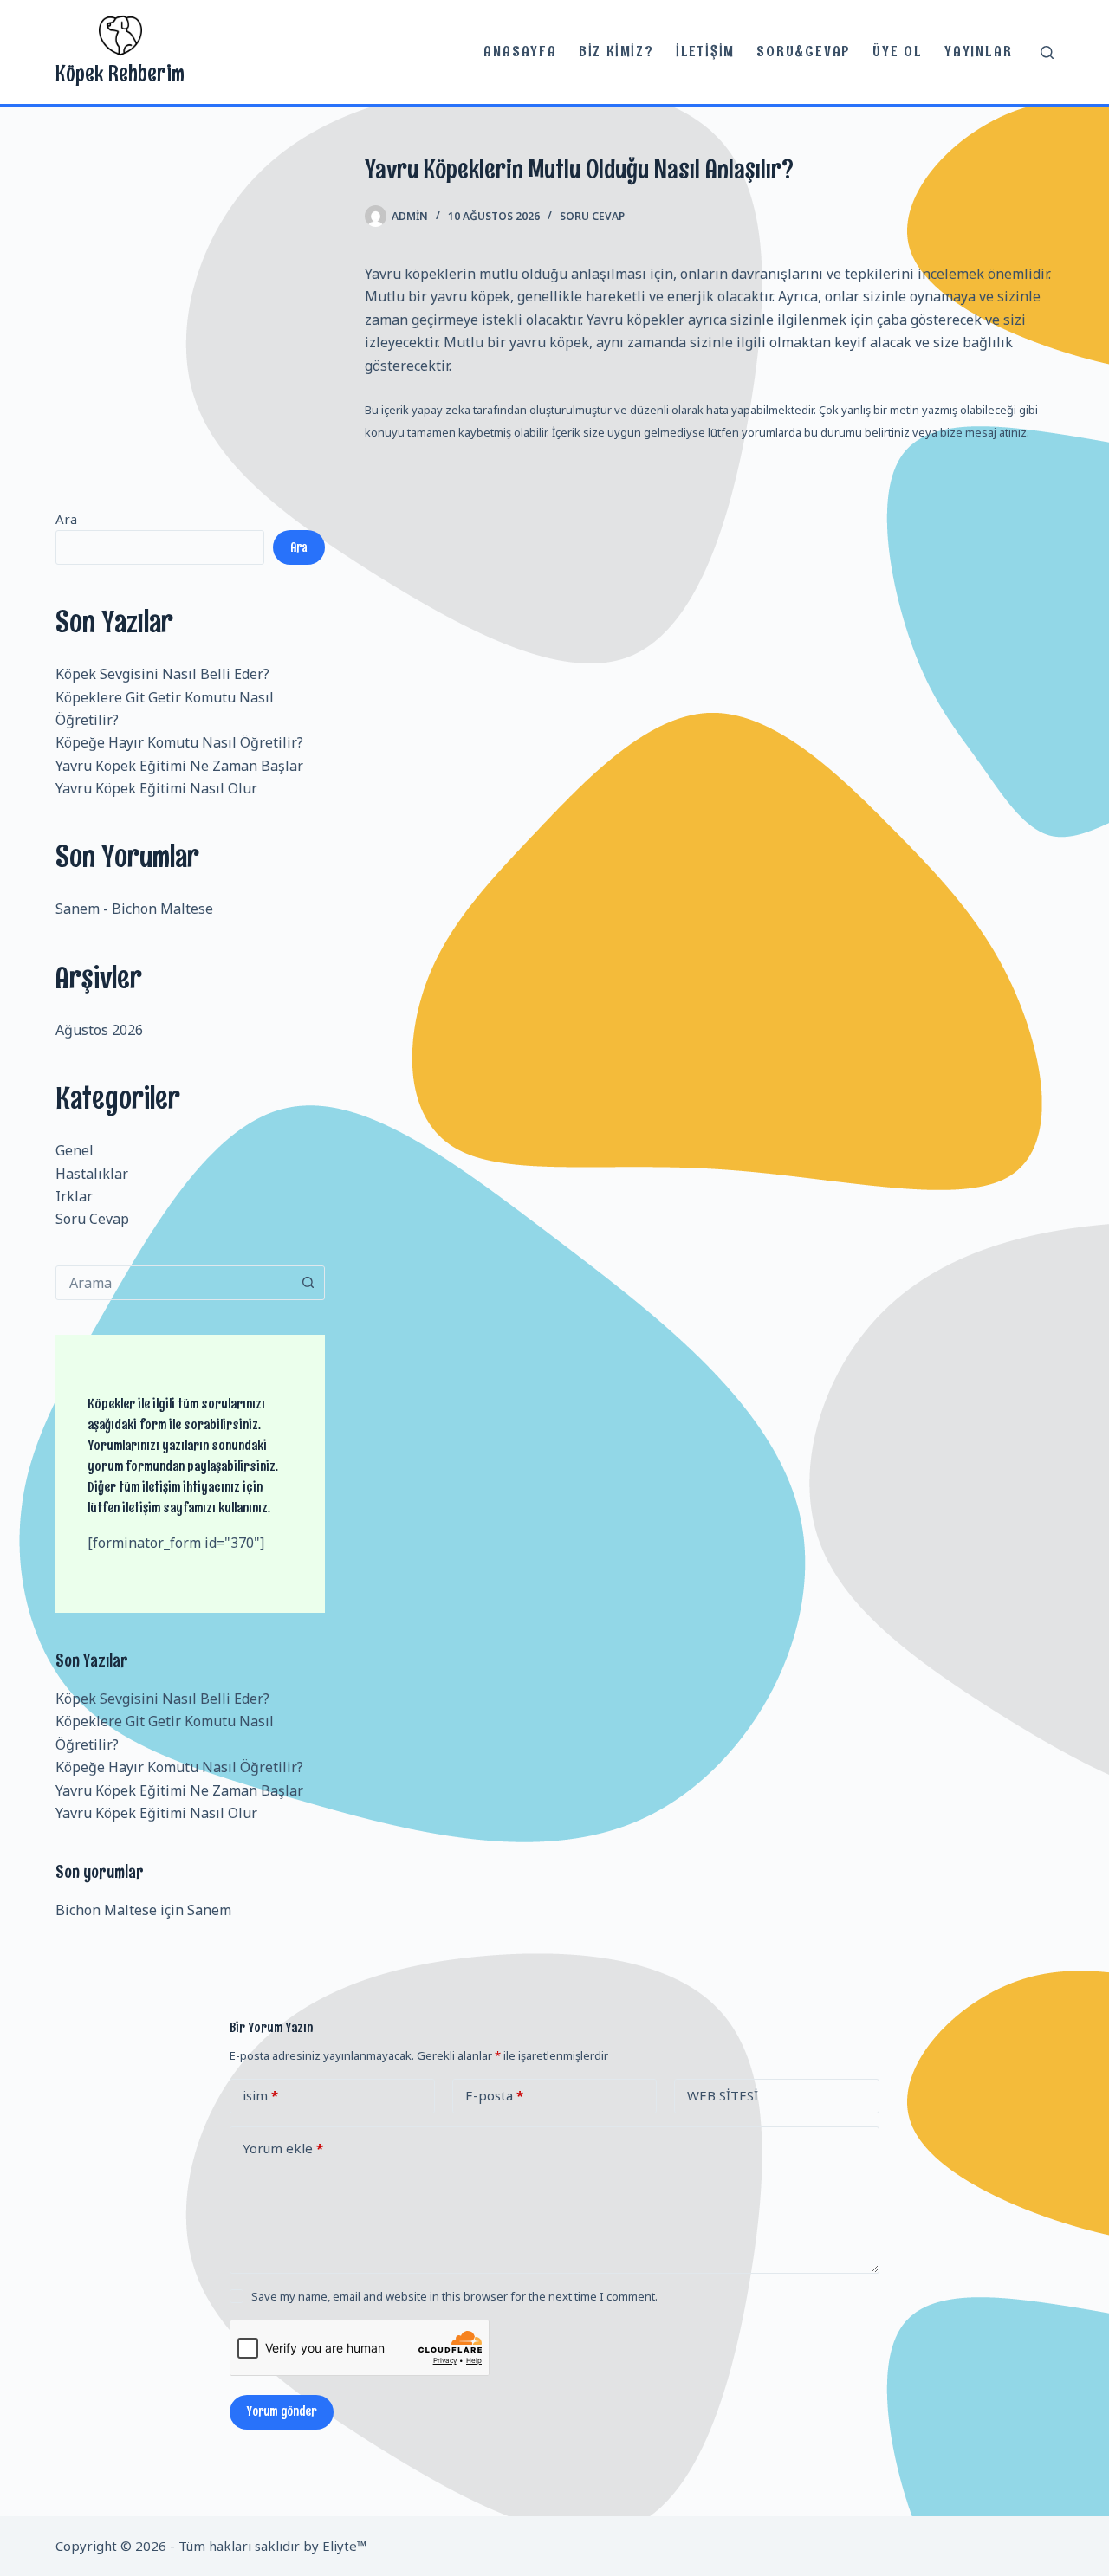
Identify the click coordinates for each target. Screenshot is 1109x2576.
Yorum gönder (282, 2411)
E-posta (494, 2095)
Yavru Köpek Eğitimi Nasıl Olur (156, 788)
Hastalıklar (92, 1174)
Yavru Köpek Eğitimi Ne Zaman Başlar (179, 766)
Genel (75, 1150)
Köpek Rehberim (120, 73)
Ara (66, 519)
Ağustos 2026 (99, 1030)
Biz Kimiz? (616, 51)
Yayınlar (978, 51)
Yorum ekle (283, 2148)
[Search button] (308, 1283)
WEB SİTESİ (723, 2095)
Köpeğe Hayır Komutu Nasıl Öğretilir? (179, 742)
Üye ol (898, 51)
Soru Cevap (592, 216)
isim (260, 2095)
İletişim (705, 51)
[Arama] (1047, 52)
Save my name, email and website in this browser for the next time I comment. (454, 2296)
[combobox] (174, 1283)
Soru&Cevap (804, 51)
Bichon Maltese (162, 909)
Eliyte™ (345, 2546)
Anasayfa (520, 51)
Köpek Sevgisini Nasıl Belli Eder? (162, 674)
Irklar (74, 1196)
